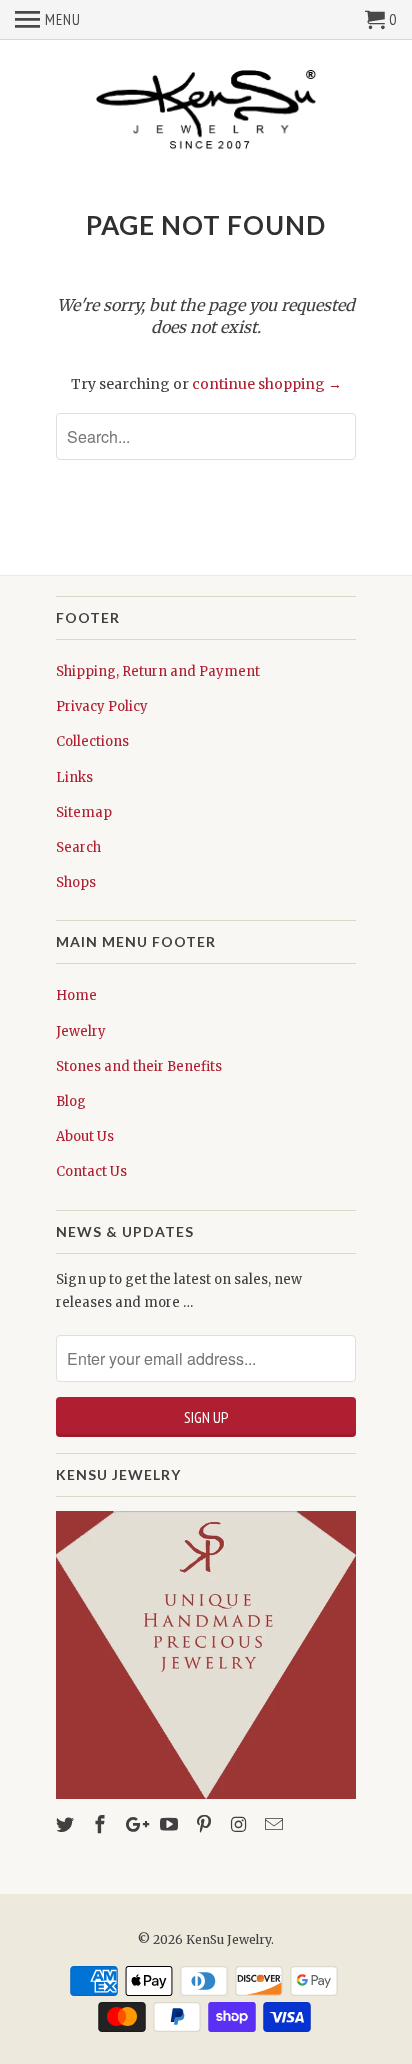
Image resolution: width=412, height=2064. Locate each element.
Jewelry (81, 1031)
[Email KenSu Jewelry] (276, 1824)
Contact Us (91, 1171)
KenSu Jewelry (228, 1939)
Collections (92, 741)
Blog (71, 1101)
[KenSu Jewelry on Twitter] (67, 1824)
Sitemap (84, 812)
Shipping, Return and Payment (158, 671)
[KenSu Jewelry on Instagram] (241, 1824)
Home (76, 995)
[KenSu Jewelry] (206, 113)
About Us (85, 1136)
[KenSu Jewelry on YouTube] (171, 1824)
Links (74, 777)
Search (78, 847)
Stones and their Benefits (139, 1066)
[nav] (48, 20)
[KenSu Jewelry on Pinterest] (206, 1824)
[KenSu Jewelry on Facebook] (102, 1824)
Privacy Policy (102, 706)
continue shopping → (267, 384)
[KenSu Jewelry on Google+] (137, 1824)
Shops (76, 882)
